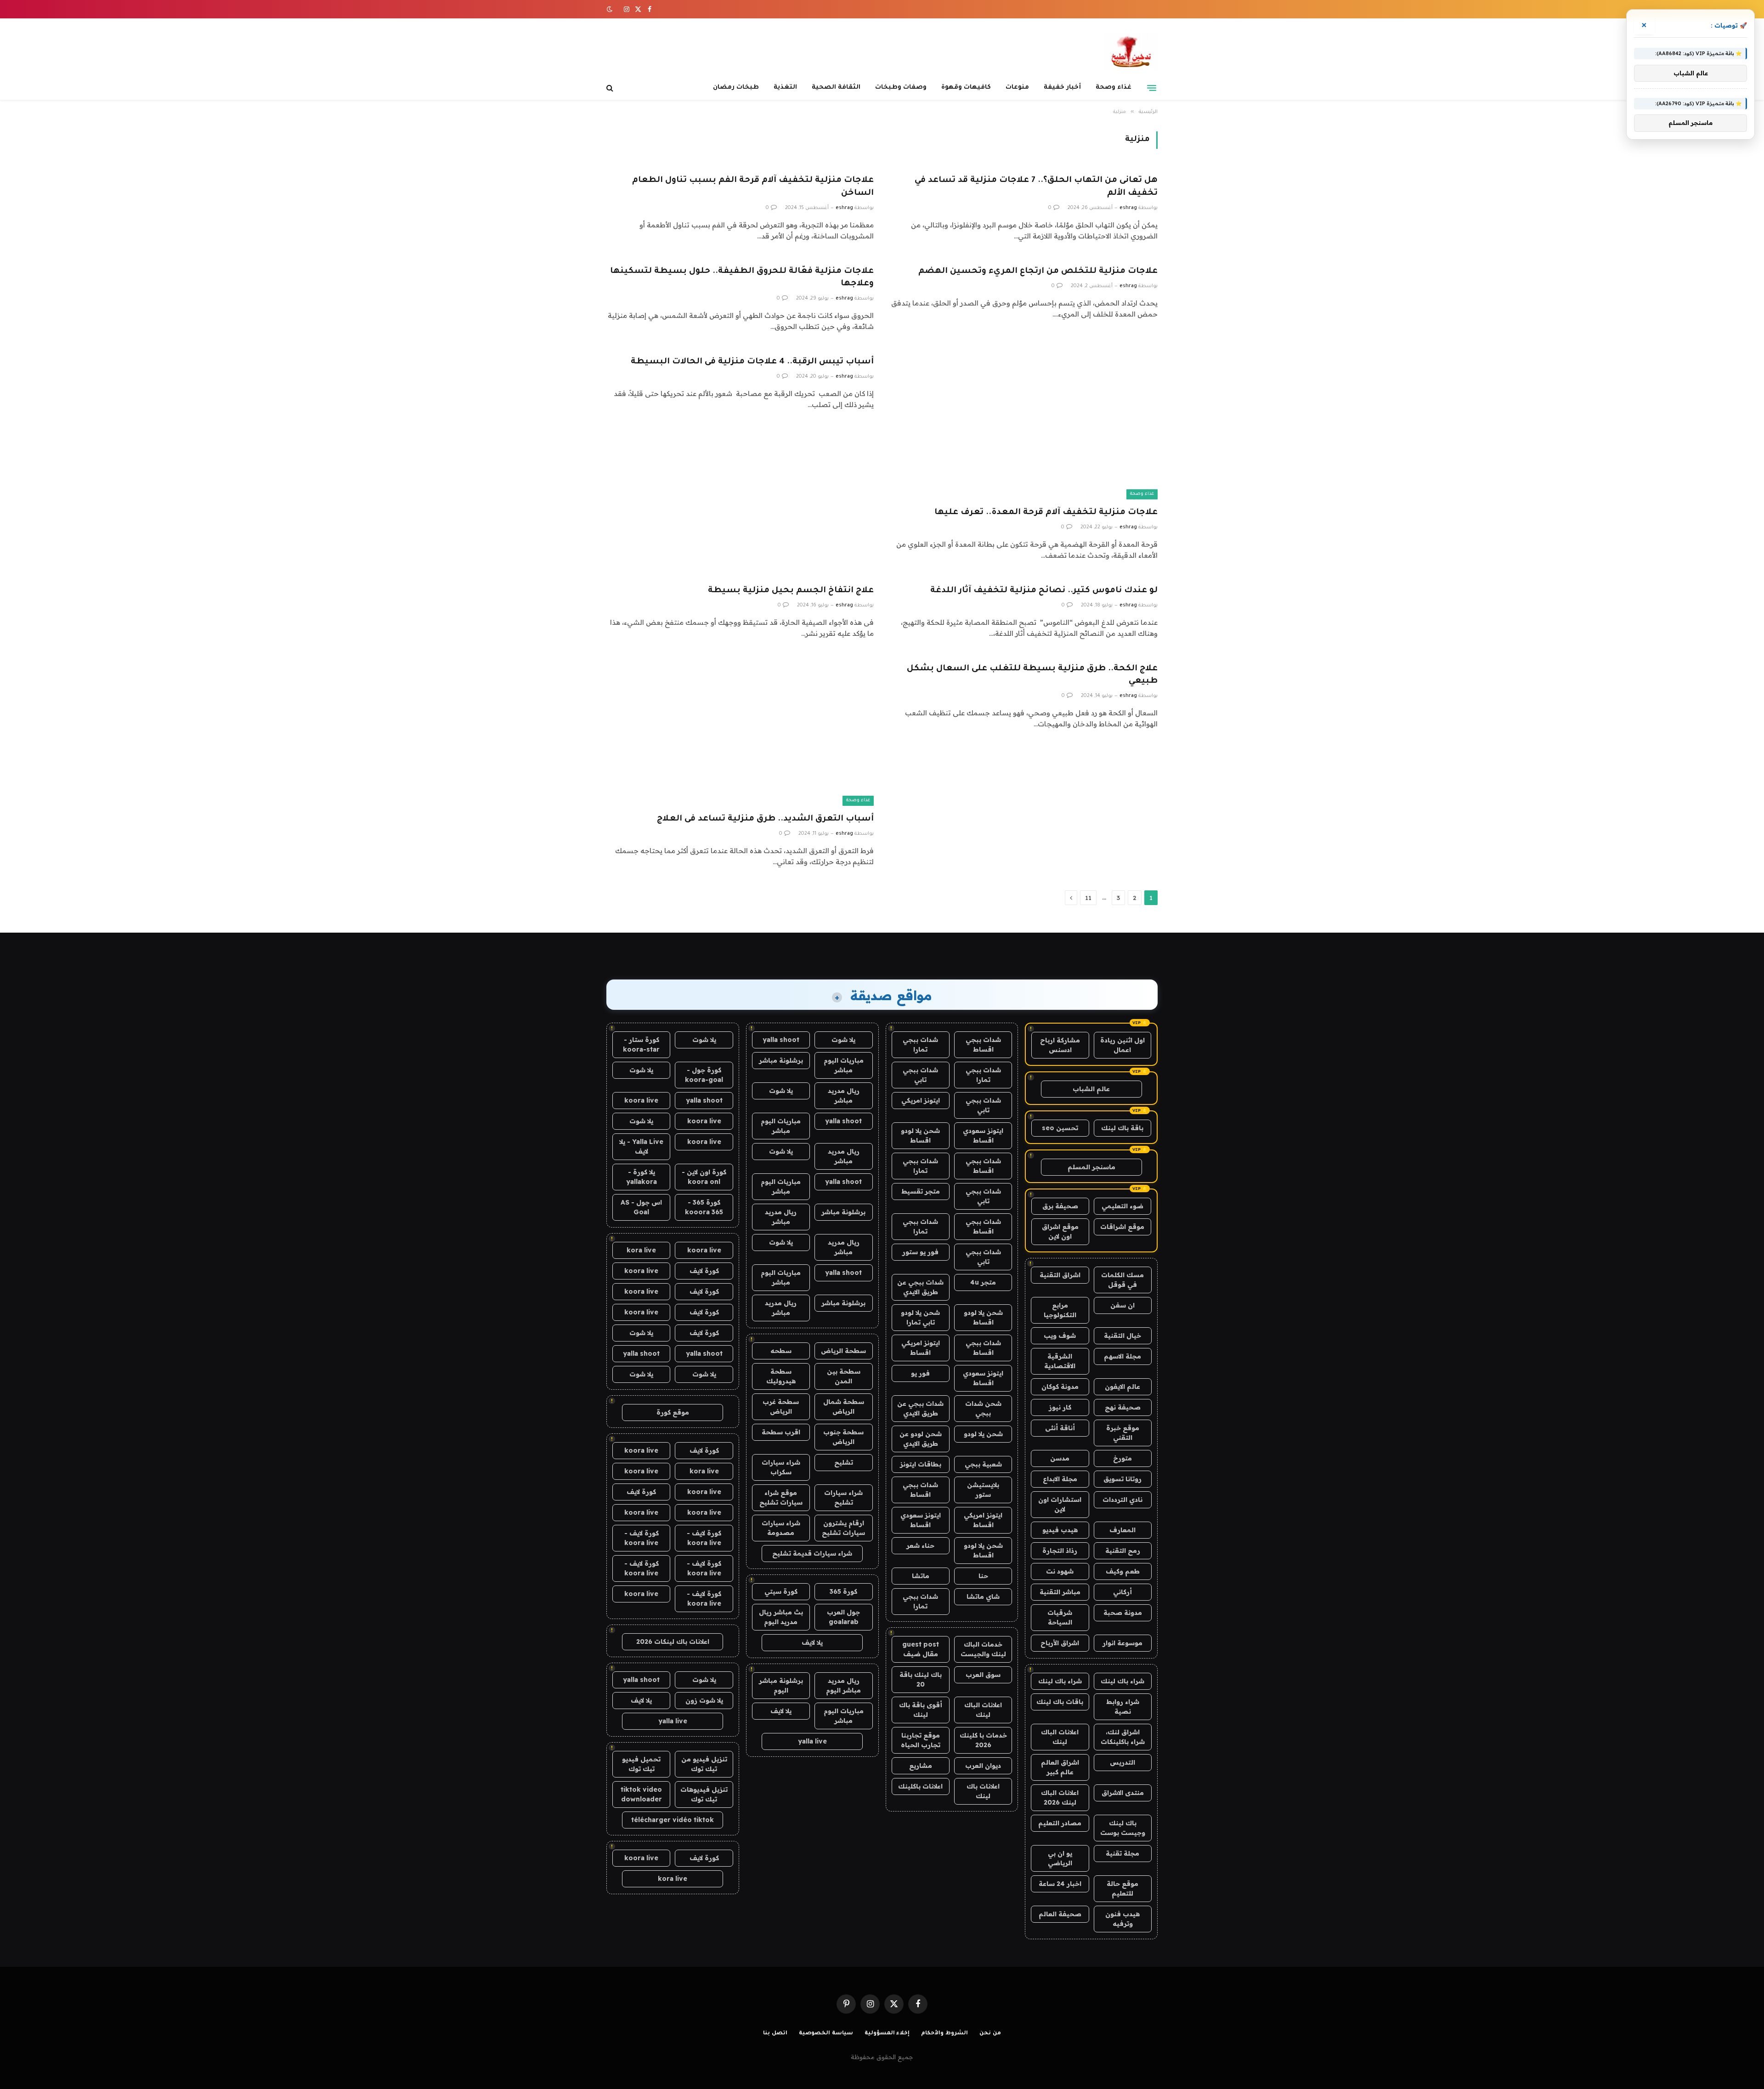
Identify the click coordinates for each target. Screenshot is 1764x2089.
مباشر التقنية (1060, 1592)
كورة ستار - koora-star (641, 1044)
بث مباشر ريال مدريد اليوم (781, 1617)
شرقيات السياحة (1060, 1617)
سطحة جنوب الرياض (843, 1437)
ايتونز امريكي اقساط (921, 1348)
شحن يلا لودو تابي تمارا (920, 1317)
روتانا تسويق (1122, 1479)
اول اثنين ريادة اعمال (1122, 1045)
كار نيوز (1060, 1407)
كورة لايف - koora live (704, 1538)
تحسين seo (1060, 1128)
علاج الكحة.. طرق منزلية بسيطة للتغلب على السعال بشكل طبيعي (1032, 675)
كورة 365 (843, 1591)
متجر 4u (983, 1282)
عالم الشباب (1091, 1089)
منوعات (1017, 88)
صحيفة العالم (1060, 1914)
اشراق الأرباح (1060, 1643)
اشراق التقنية (1060, 1275)
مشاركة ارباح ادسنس (1060, 1045)
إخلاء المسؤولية (887, 2034)
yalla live (812, 1741)
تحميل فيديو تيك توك (641, 1764)
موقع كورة (673, 1412)
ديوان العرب (983, 1766)
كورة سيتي (781, 1591)
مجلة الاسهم (1122, 1356)
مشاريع (921, 1766)
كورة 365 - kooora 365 (704, 1207)
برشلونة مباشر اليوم (781, 1685)
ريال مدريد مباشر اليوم (843, 1685)
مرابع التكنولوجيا (1060, 1310)
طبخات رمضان (736, 88)
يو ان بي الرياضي (1060, 1858)
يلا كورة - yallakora (642, 1177)
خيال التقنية (1122, 1336)
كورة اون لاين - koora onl (704, 1177)
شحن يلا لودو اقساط (920, 1135)
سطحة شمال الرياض (844, 1407)
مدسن (1060, 1458)
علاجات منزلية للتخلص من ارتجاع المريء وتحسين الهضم (1038, 272)
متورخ (1122, 1458)
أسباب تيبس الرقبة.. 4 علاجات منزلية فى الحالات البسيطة (752, 362)
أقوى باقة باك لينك (921, 1710)
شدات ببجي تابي (920, 1075)
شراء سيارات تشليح (843, 1497)
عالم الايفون (1122, 1387)
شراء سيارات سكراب (781, 1467)
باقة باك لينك (1122, 1128)
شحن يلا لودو (983, 1434)
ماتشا (921, 1576)
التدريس (1122, 1762)
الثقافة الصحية (836, 88)
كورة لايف (704, 1271)
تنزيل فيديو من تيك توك (704, 1764)
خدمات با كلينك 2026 (983, 1740)
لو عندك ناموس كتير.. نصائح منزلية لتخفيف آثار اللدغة (1044, 591)
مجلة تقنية (1122, 1853)
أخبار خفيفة (1062, 88)
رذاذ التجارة (1060, 1551)
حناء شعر (920, 1546)
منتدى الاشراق (1123, 1793)
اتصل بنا (775, 2034)
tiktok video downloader (641, 1794)
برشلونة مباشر (781, 1060)
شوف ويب (1060, 1336)
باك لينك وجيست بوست (1123, 1828)
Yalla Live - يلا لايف (641, 1146)
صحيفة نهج (1123, 1407)
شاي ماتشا (983, 1596)
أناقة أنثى (1060, 1428)
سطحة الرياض (843, 1351)
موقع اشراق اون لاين (1060, 1231)
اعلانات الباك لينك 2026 (1060, 1797)
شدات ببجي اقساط (983, 1044)
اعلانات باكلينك (920, 1786)
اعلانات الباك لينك (1060, 1737)
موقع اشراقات (1122, 1227)
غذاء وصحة (1114, 88)
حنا (983, 1576)
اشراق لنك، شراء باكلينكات (1123, 1737)
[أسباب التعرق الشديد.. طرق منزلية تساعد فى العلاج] (740, 731)
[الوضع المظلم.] (611, 9)
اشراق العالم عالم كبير (1060, 1767)
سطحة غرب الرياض (781, 1407)
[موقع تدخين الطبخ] (1131, 52)
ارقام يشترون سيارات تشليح (843, 1528)
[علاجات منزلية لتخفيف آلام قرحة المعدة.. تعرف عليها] (1024, 424)
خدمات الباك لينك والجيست (983, 1649)
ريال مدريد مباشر (844, 1095)
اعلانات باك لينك (983, 1791)
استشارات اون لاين (1060, 1504)
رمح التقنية (1123, 1551)
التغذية (785, 88)
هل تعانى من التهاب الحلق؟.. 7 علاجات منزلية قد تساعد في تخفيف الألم (1036, 187)
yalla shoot (781, 1040)
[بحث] (611, 88)
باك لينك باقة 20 (921, 1679)
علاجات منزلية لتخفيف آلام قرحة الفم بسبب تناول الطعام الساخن (753, 187)
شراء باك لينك (1122, 1681)
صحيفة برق (1060, 1206)
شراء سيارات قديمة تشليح (812, 1553)
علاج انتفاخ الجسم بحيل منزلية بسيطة (791, 591)
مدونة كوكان (1060, 1387)
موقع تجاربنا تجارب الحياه (921, 1740)
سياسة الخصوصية (826, 2034)
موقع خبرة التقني (1123, 1433)
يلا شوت (843, 1040)
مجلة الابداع (1060, 1479)
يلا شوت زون (704, 1700)
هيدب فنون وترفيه (1122, 1919)
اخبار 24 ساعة (1060, 1884)
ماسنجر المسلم (1091, 1167)
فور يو (920, 1373)
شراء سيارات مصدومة (781, 1528)
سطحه (781, 1351)
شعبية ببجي (983, 1464)
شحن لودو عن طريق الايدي (921, 1439)
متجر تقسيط (921, 1191)
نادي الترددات (1122, 1500)
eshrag (1128, 208)
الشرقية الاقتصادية (1060, 1361)
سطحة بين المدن (844, 1376)
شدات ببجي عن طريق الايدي (920, 1287)
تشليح (844, 1462)
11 (1088, 898)
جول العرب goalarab (843, 1617)
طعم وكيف (1123, 1571)
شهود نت (1060, 1571)
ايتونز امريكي (921, 1100)
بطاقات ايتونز (921, 1464)
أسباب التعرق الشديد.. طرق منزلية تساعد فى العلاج (765, 819)
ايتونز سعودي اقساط (983, 1135)
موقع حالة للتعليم (1122, 1888)
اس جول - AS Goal (641, 1207)
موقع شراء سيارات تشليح (781, 1497)
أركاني (1122, 1592)
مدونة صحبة (1123, 1613)
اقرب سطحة (781, 1432)
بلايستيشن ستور (983, 1490)
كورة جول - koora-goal (704, 1075)
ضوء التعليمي (1122, 1206)
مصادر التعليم (1060, 1823)
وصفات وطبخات (901, 88)
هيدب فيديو (1060, 1530)
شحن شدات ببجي (983, 1408)
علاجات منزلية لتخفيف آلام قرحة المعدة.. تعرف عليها (1046, 513)
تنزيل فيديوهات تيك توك (704, 1794)
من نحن (990, 2034)
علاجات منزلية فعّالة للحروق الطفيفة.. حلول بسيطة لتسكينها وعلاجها (742, 278)
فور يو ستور (920, 1252)
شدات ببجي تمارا (920, 1044)
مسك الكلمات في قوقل (1122, 1280)
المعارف (1122, 1530)
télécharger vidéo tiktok (673, 1820)
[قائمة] (1152, 88)
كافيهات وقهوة (966, 88)
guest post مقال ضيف (921, 1649)
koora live (641, 1100)
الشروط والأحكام (944, 2034)
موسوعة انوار (1122, 1643)
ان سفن (1122, 1305)
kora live (641, 1250)
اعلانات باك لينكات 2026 (673, 1642)
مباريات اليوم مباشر (844, 1065)
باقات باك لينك (1060, 1702)
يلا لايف (812, 1642)
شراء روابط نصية (1123, 1707)
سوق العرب (983, 1675)
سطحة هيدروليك (781, 1376)
